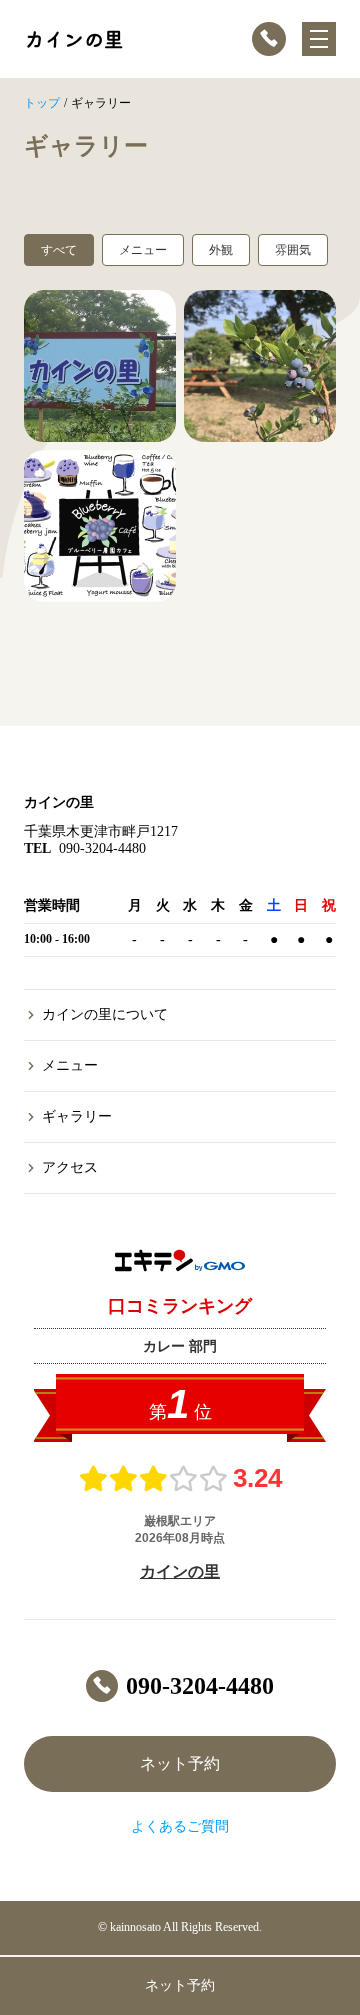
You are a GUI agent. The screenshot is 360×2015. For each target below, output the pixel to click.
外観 (221, 250)
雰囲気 (293, 250)
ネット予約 (180, 1763)
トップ (42, 103)
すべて (59, 250)
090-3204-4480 (200, 1686)
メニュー (143, 250)
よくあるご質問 (180, 1826)
